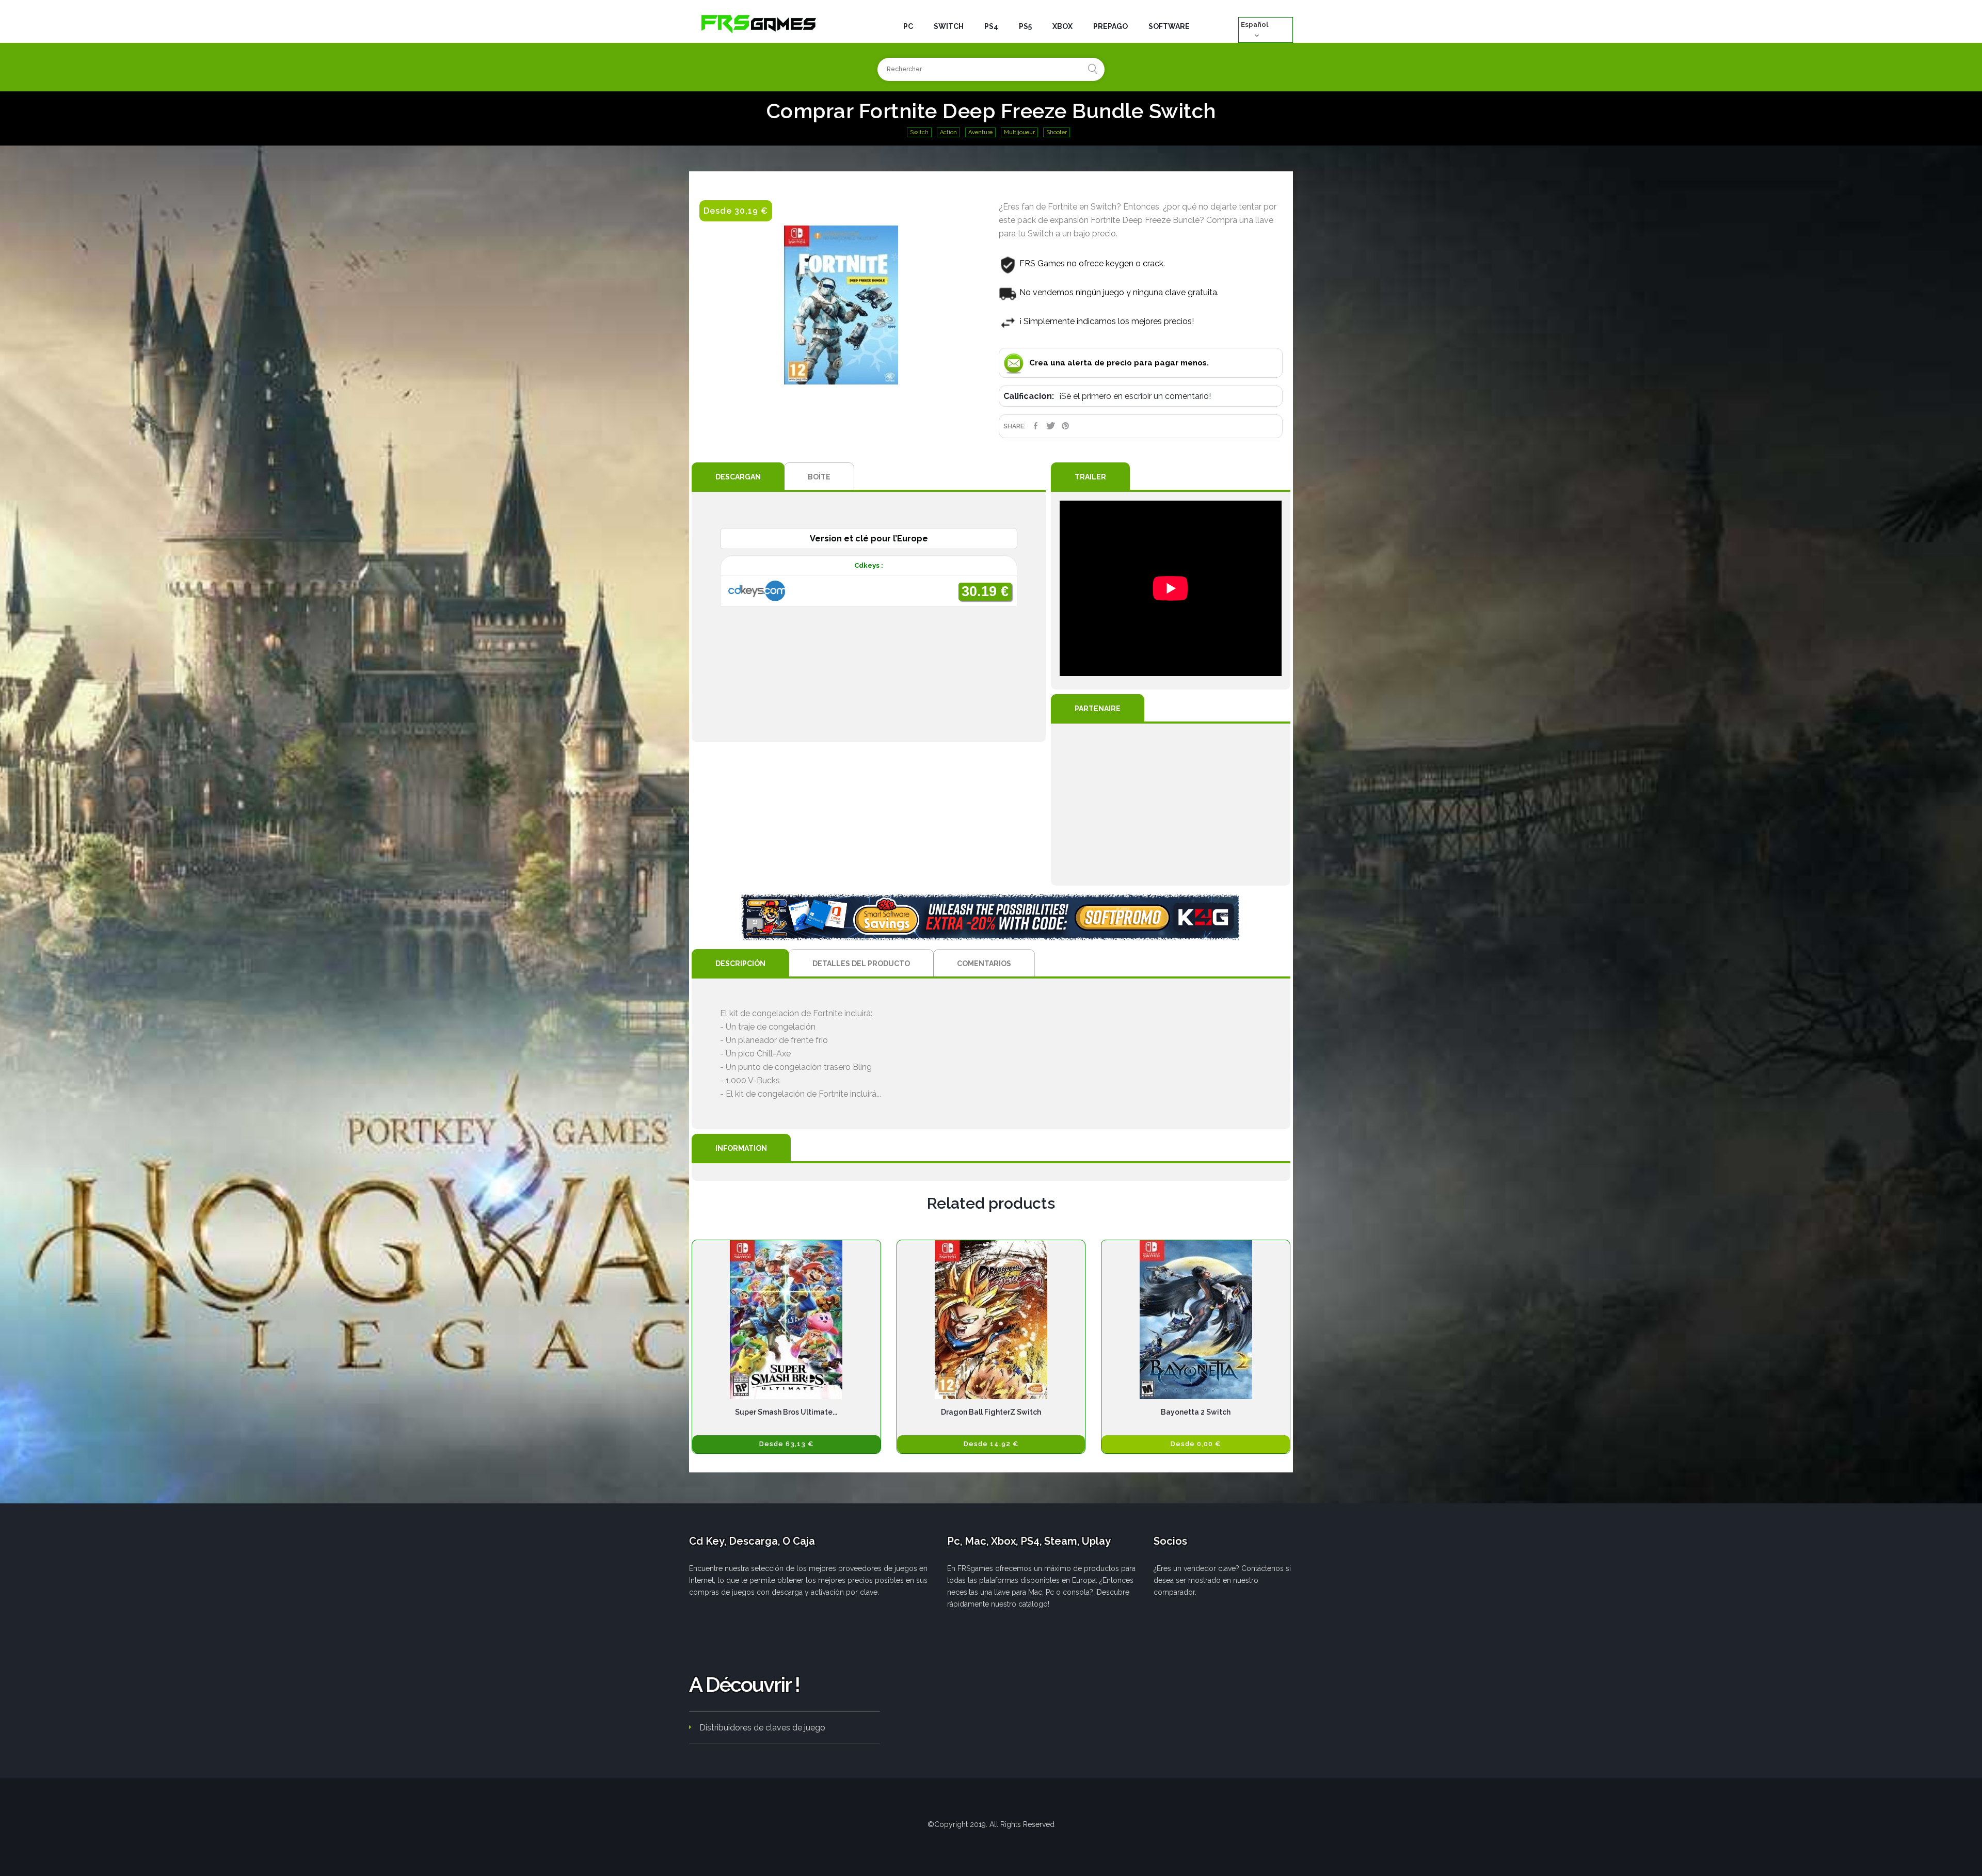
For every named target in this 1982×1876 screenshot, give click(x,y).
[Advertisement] (1171, 805)
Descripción (740, 964)
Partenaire (1098, 709)
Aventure (980, 132)
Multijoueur (1019, 132)
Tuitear (1051, 426)
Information (741, 1148)
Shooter (1057, 132)
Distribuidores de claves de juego (762, 1728)
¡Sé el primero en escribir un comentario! (1135, 396)
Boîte (819, 477)
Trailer (1090, 477)
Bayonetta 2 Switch (1196, 1412)
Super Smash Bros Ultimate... (786, 1412)
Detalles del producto (861, 964)
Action (948, 132)
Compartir (1036, 426)
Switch (919, 132)
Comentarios (984, 964)
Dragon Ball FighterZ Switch (991, 1412)
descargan (738, 477)
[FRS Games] (759, 23)
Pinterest (1066, 426)
